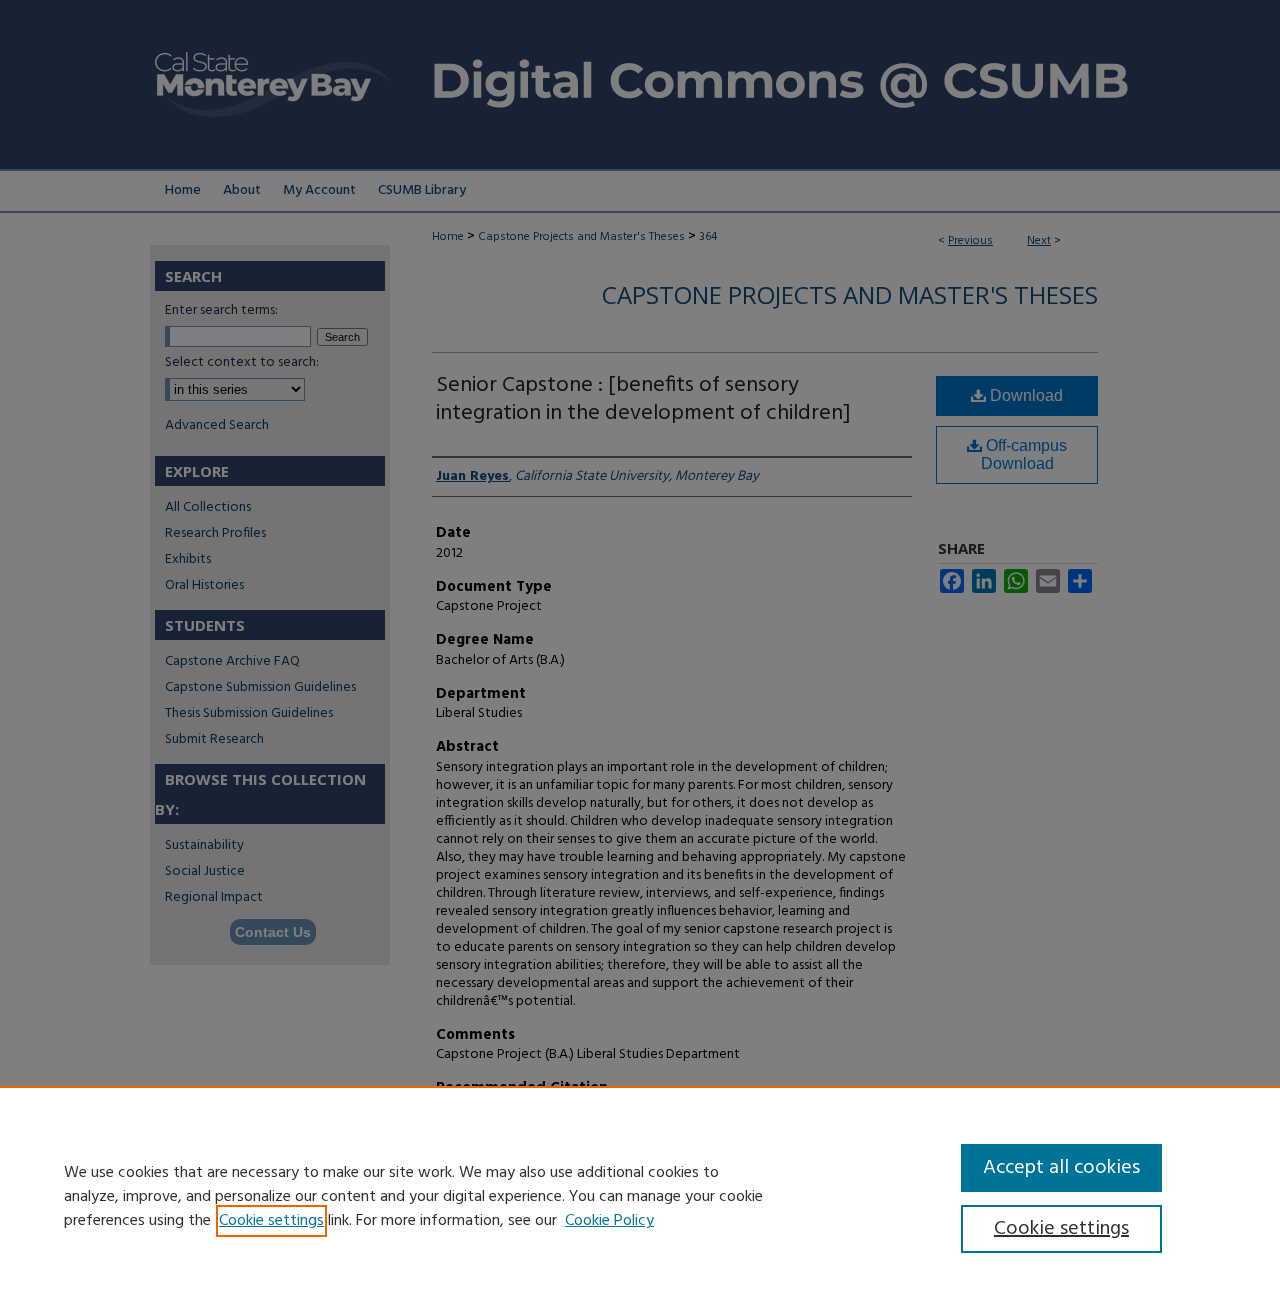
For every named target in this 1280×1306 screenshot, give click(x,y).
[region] (640, 1196)
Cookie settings (271, 1221)
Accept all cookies (1061, 1168)
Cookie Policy (609, 1221)
